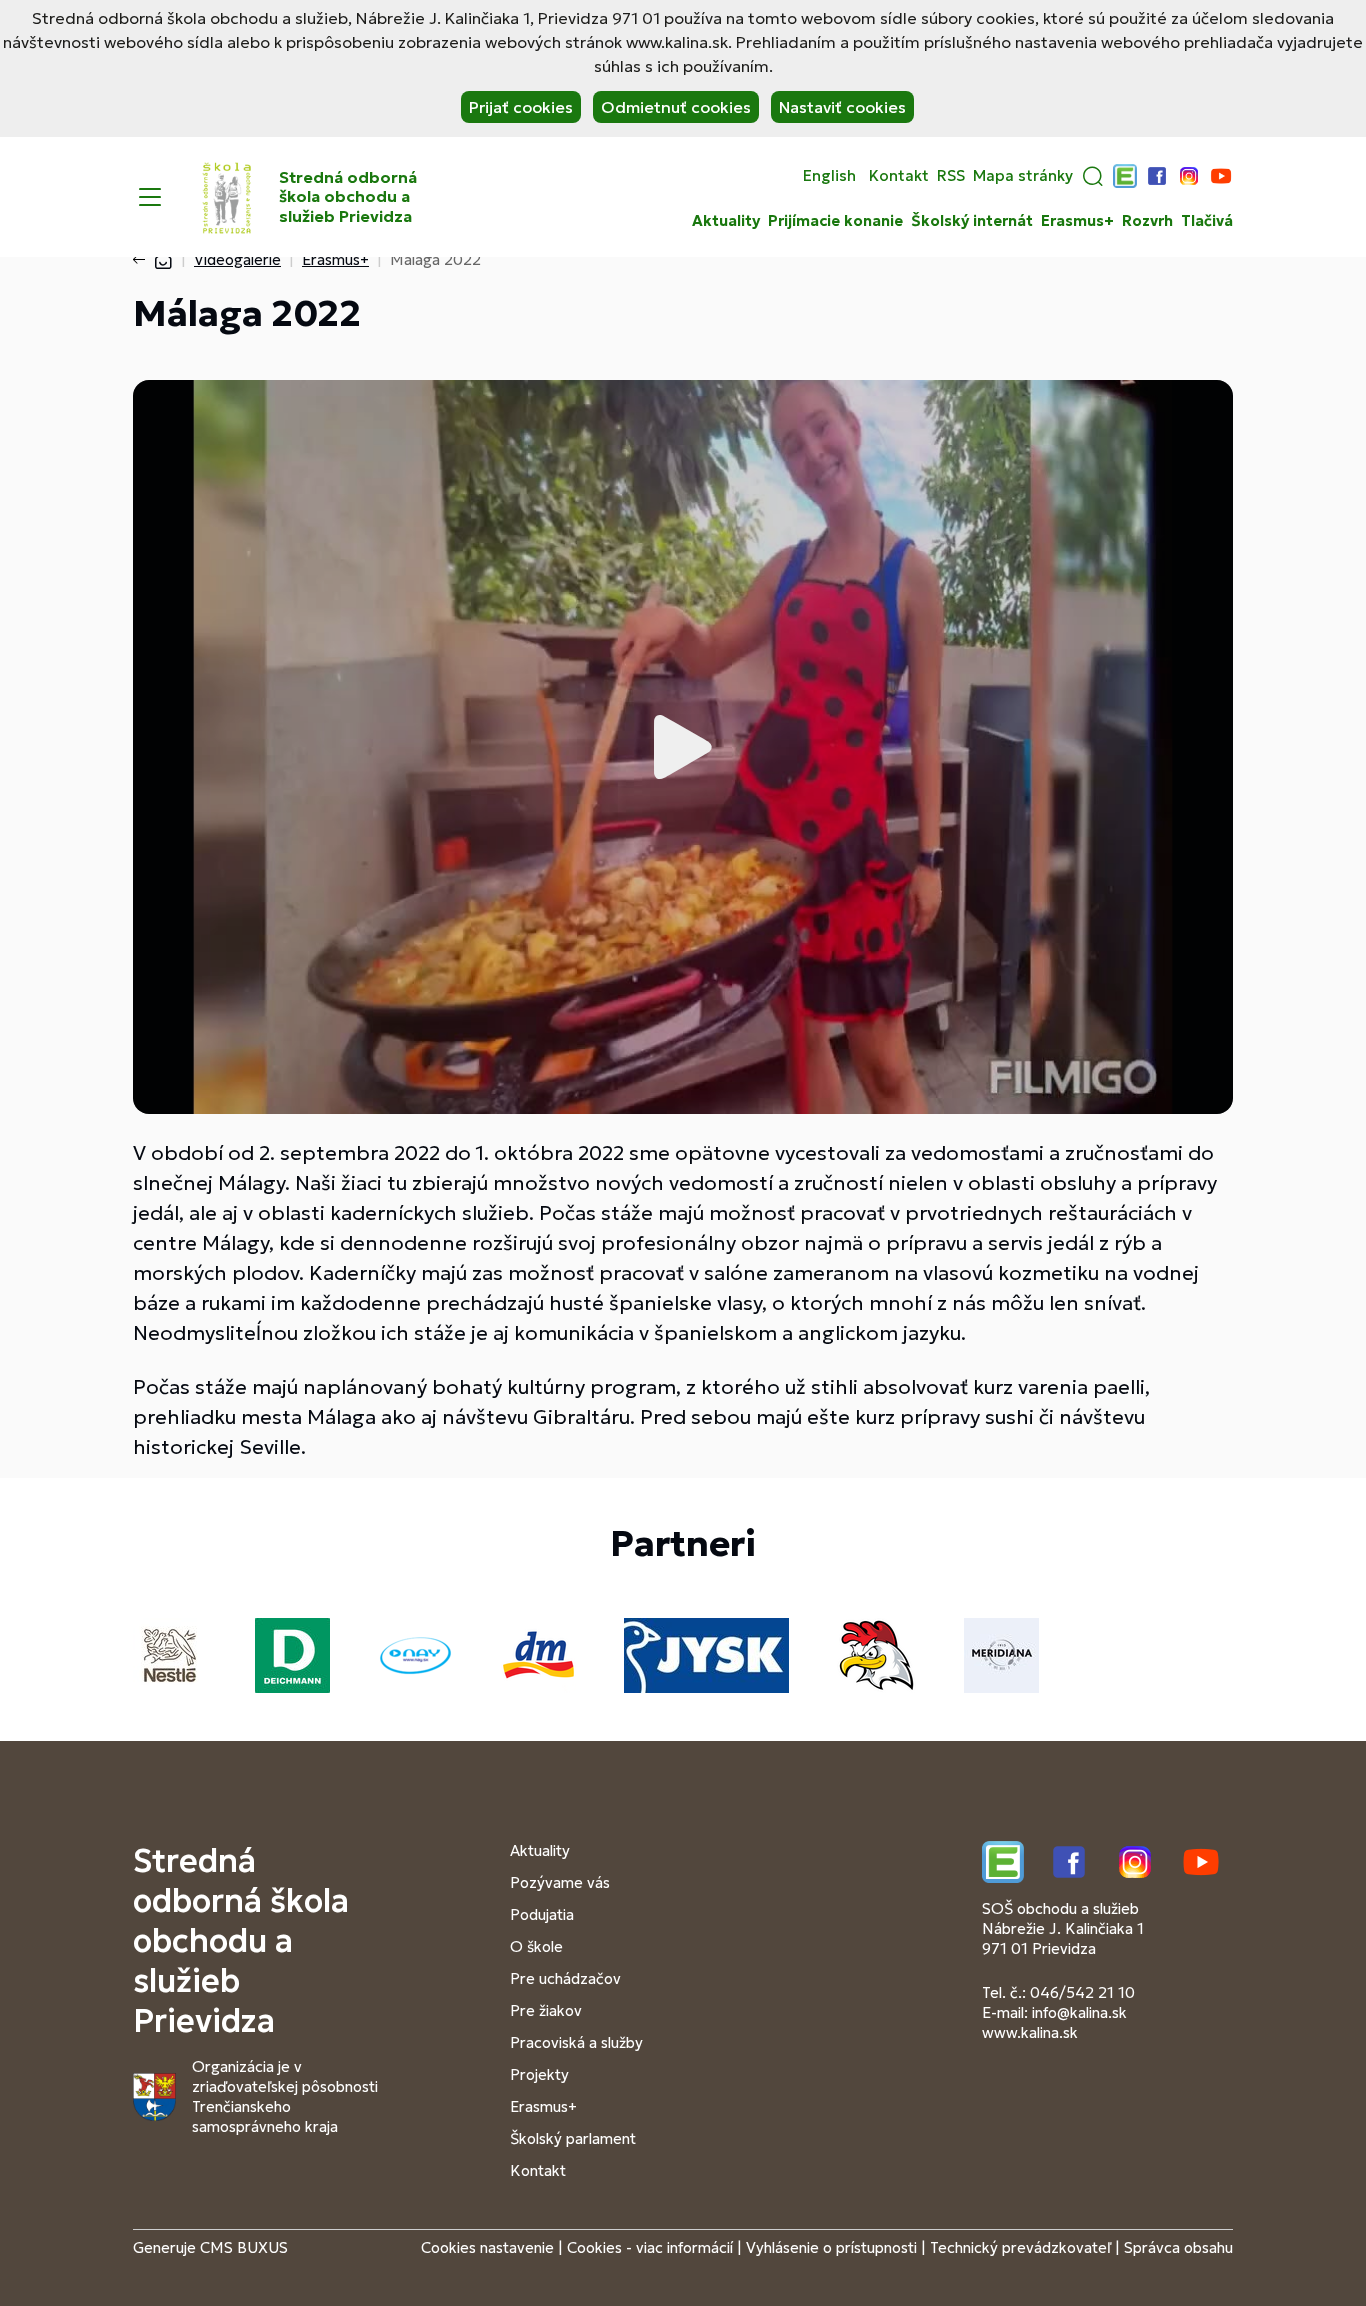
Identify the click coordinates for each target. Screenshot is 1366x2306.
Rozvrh (1147, 221)
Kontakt (899, 176)
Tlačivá (1207, 221)
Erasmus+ (1077, 221)
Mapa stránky (1023, 176)
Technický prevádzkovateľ (1020, 2247)
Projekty (539, 2074)
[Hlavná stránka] (163, 259)
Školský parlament (573, 2138)
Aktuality (726, 221)
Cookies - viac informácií (650, 2247)
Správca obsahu (1178, 2247)
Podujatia (542, 1914)
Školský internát (972, 221)
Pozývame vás (560, 1882)
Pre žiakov (546, 2010)
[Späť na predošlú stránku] (143, 260)
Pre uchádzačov (565, 1978)
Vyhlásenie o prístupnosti (831, 2247)
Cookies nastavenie (487, 2247)
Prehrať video (683, 747)
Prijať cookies (521, 107)
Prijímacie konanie (835, 221)
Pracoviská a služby (576, 2042)
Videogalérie (237, 259)
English (829, 176)
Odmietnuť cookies (676, 107)
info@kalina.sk (1079, 2012)
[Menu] (150, 197)
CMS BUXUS (244, 2247)
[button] (1093, 176)
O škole (536, 1946)
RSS (951, 176)
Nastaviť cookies (842, 107)
